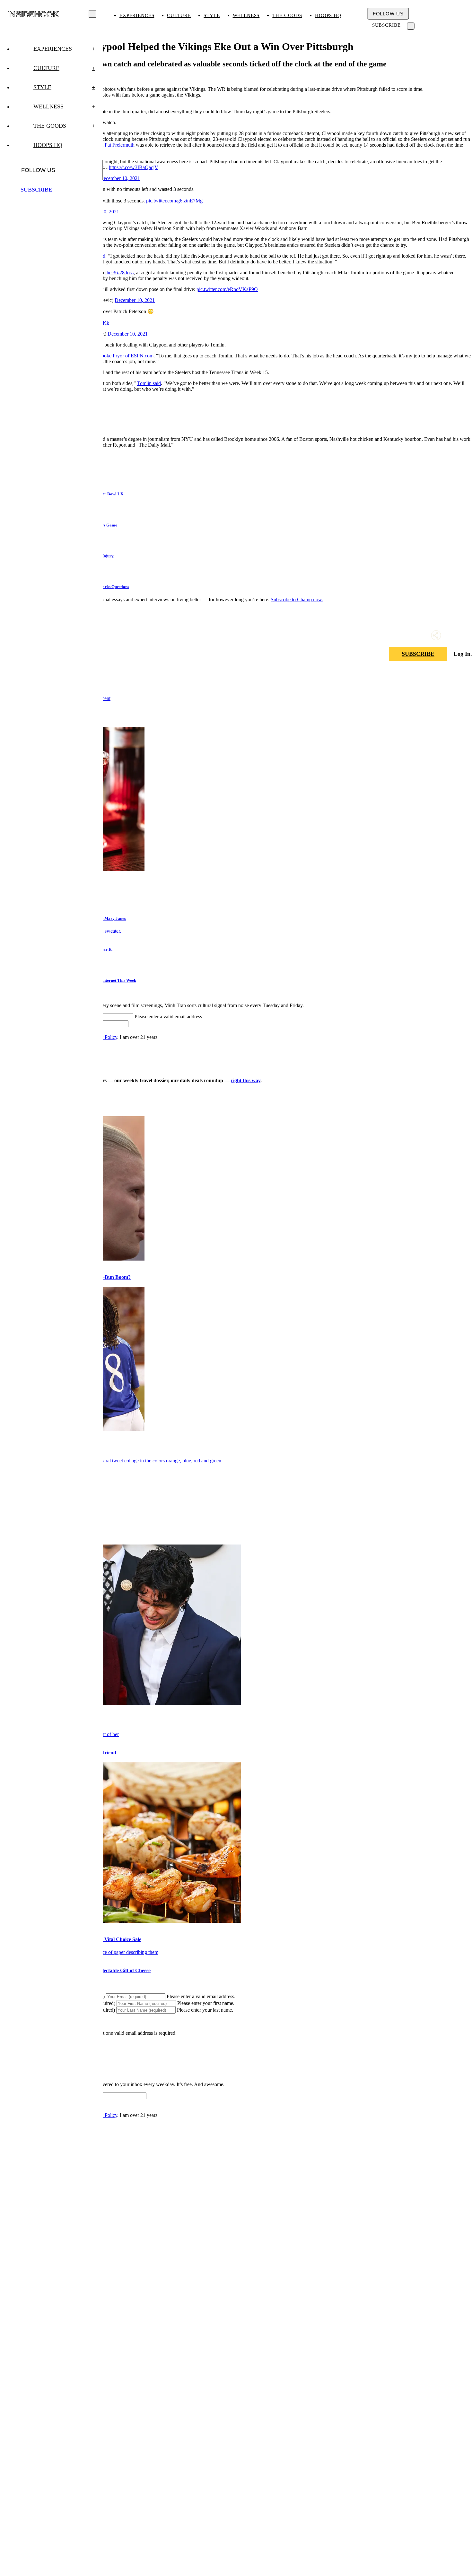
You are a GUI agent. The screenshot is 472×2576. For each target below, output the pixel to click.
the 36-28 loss (119, 273)
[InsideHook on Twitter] (467, 635)
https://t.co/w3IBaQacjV (134, 167)
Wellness (246, 15)
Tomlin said (149, 383)
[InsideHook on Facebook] (451, 635)
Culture (179, 15)
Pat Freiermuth (120, 145)
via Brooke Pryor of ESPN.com (121, 356)
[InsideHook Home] (33, 14)
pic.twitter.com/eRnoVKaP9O (227, 289)
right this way (246, 1080)
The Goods (287, 15)
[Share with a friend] (436, 635)
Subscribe (386, 25)
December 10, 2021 (120, 178)
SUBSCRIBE (418, 654)
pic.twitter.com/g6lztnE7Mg (174, 201)
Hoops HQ (328, 15)
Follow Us (388, 14)
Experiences (137, 15)
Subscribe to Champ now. (297, 599)
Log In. (463, 654)
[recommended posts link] (111, 1461)
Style (212, 15)
